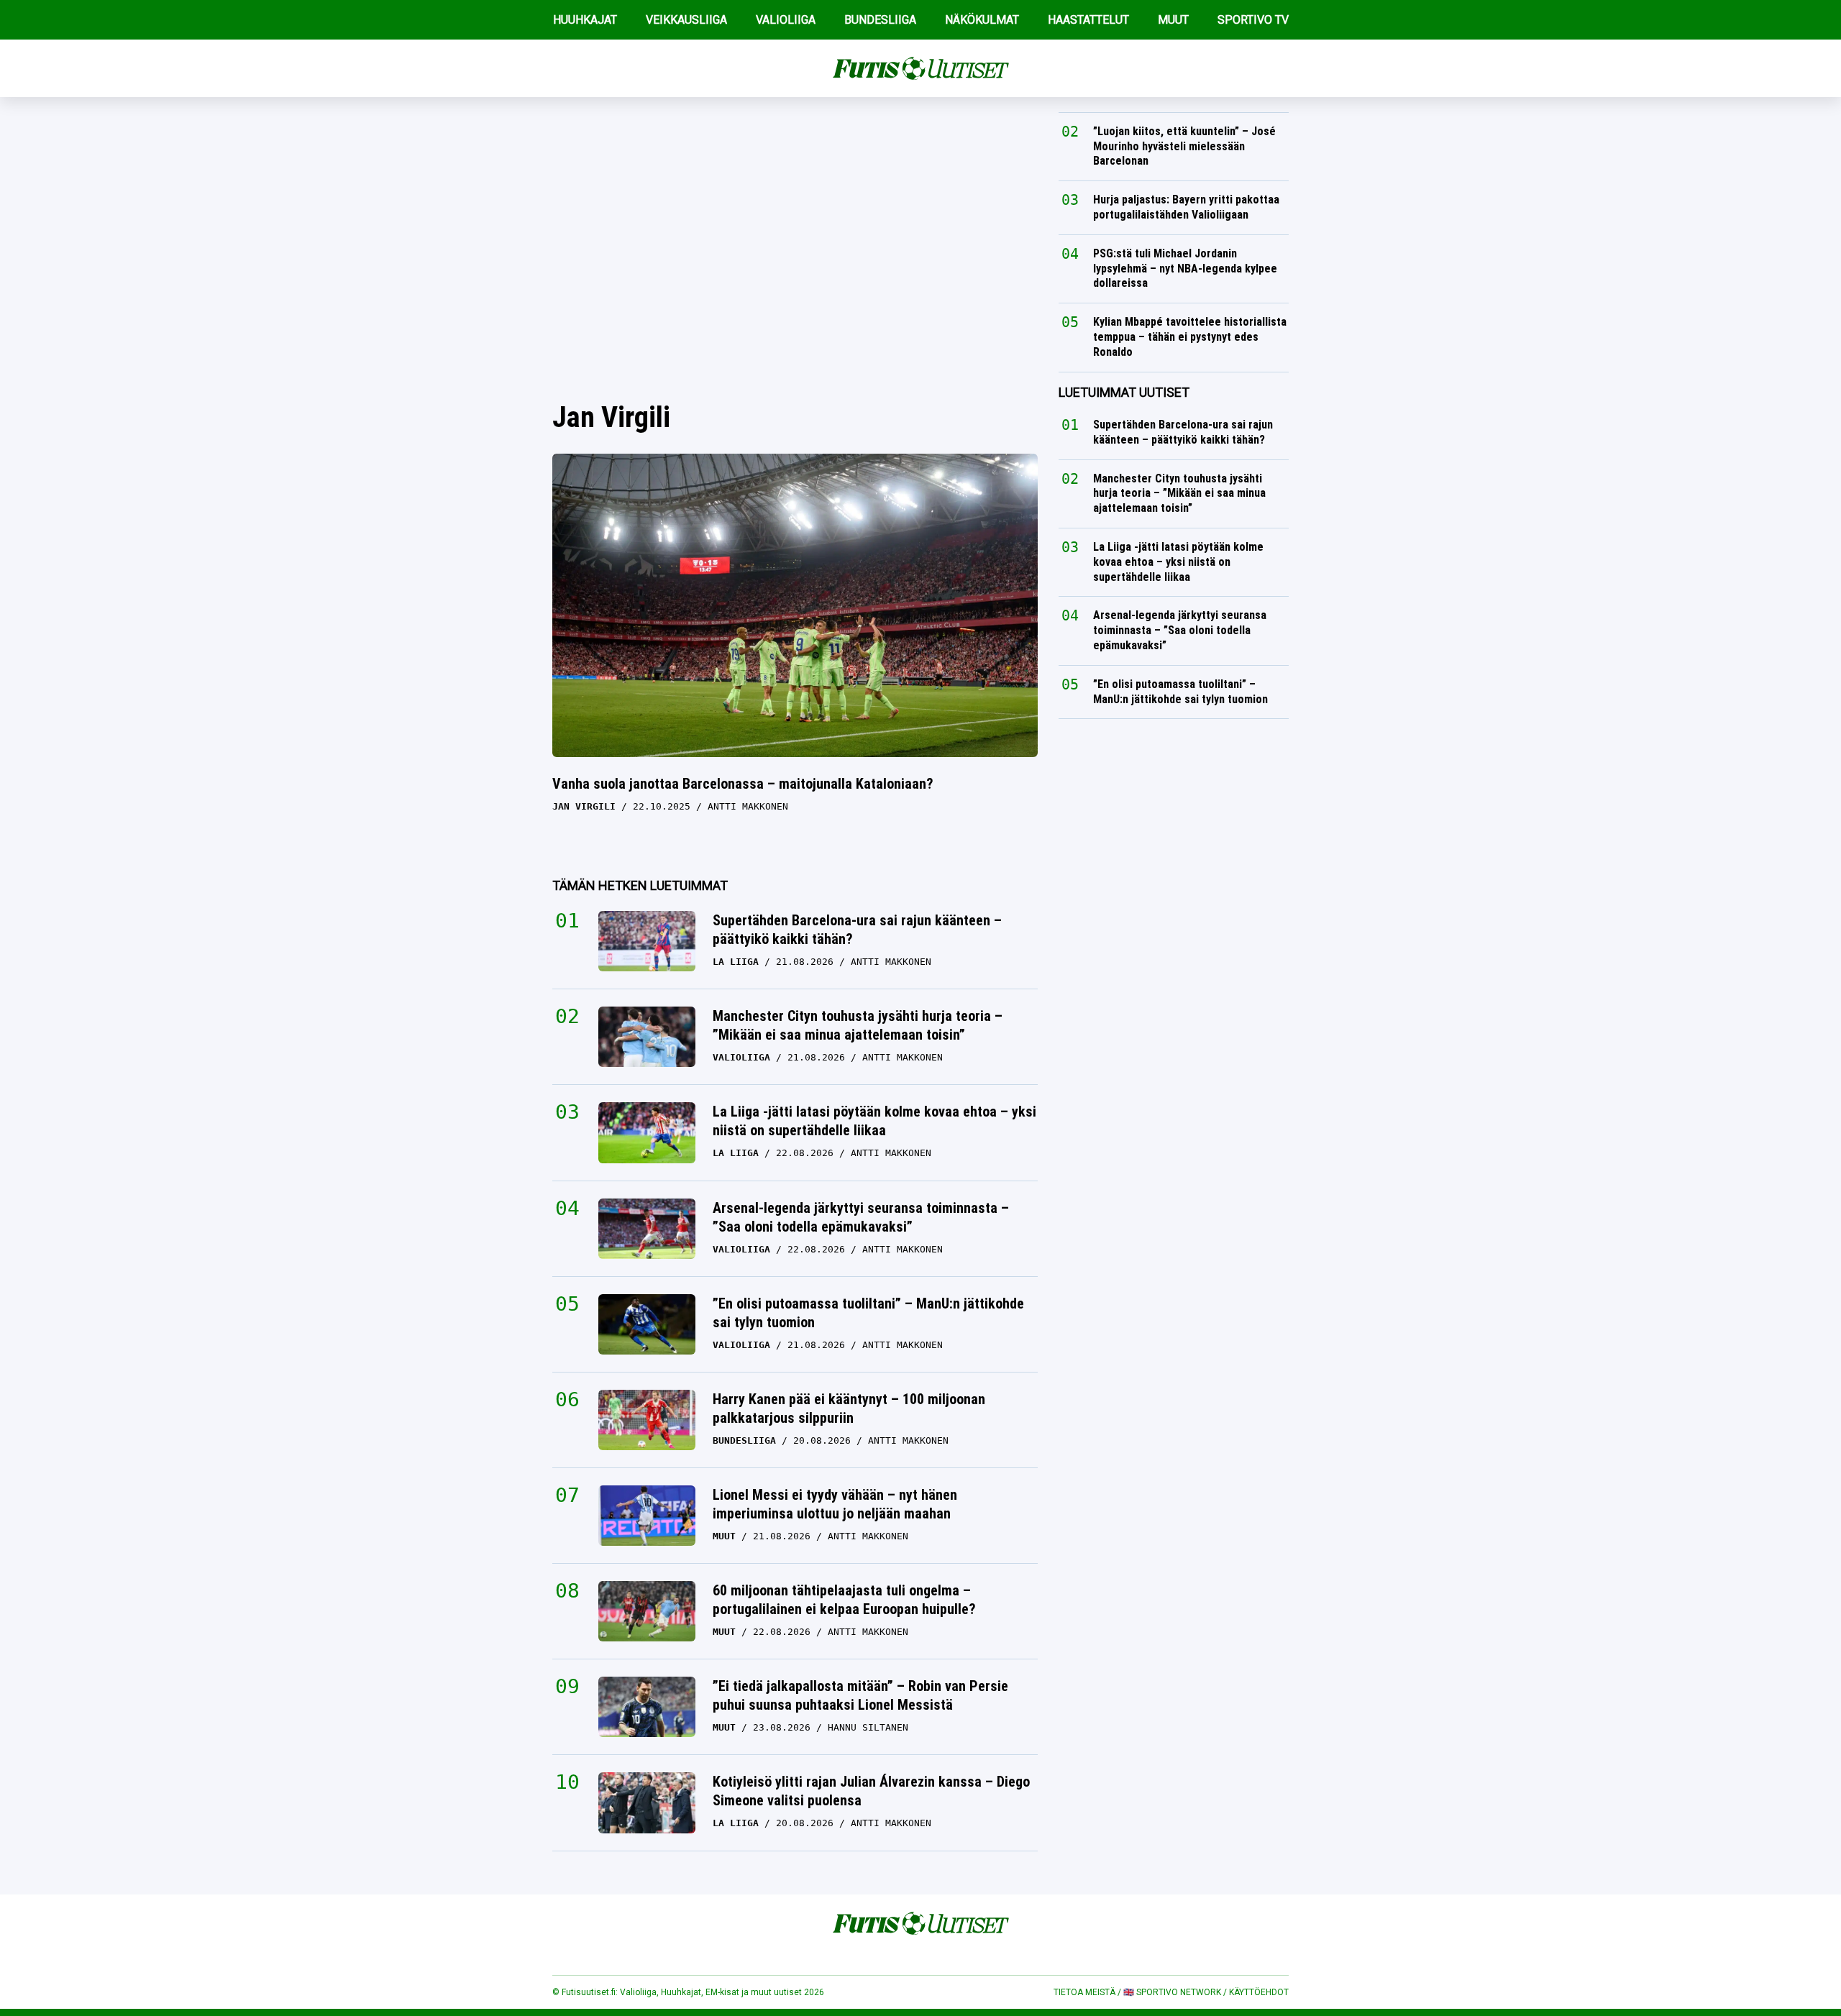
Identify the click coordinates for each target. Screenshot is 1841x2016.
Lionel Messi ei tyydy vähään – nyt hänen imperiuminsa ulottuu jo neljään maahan (835, 1504)
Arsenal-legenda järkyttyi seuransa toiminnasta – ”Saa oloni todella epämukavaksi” (861, 1217)
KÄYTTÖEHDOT (1259, 1992)
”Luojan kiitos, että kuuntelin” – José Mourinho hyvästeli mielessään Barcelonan (1184, 146)
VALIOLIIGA (786, 20)
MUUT (1173, 20)
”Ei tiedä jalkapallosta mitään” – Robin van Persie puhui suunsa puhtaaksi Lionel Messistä (860, 1695)
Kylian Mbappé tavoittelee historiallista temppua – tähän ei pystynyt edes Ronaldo (1190, 337)
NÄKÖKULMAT (982, 20)
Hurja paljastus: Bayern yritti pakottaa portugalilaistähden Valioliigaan (1186, 207)
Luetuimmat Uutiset (1124, 392)
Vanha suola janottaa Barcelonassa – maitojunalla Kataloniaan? (743, 784)
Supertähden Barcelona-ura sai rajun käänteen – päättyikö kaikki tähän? (857, 930)
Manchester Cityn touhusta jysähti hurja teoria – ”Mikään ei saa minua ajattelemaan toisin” (858, 1025)
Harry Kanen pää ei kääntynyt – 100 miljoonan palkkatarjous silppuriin (849, 1408)
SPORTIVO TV (1253, 20)
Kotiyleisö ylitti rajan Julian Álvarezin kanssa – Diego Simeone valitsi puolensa (871, 1791)
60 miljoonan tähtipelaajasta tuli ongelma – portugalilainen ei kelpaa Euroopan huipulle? (844, 1600)
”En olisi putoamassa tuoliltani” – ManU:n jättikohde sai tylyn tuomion (868, 1313)
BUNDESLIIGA (880, 20)
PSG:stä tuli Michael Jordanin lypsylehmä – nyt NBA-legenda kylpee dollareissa (1185, 269)
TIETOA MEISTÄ (1084, 1992)
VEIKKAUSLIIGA (686, 20)
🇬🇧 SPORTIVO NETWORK (1172, 1992)
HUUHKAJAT (585, 20)
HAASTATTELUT (1088, 20)
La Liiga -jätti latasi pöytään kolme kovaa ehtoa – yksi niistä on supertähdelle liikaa (874, 1121)
